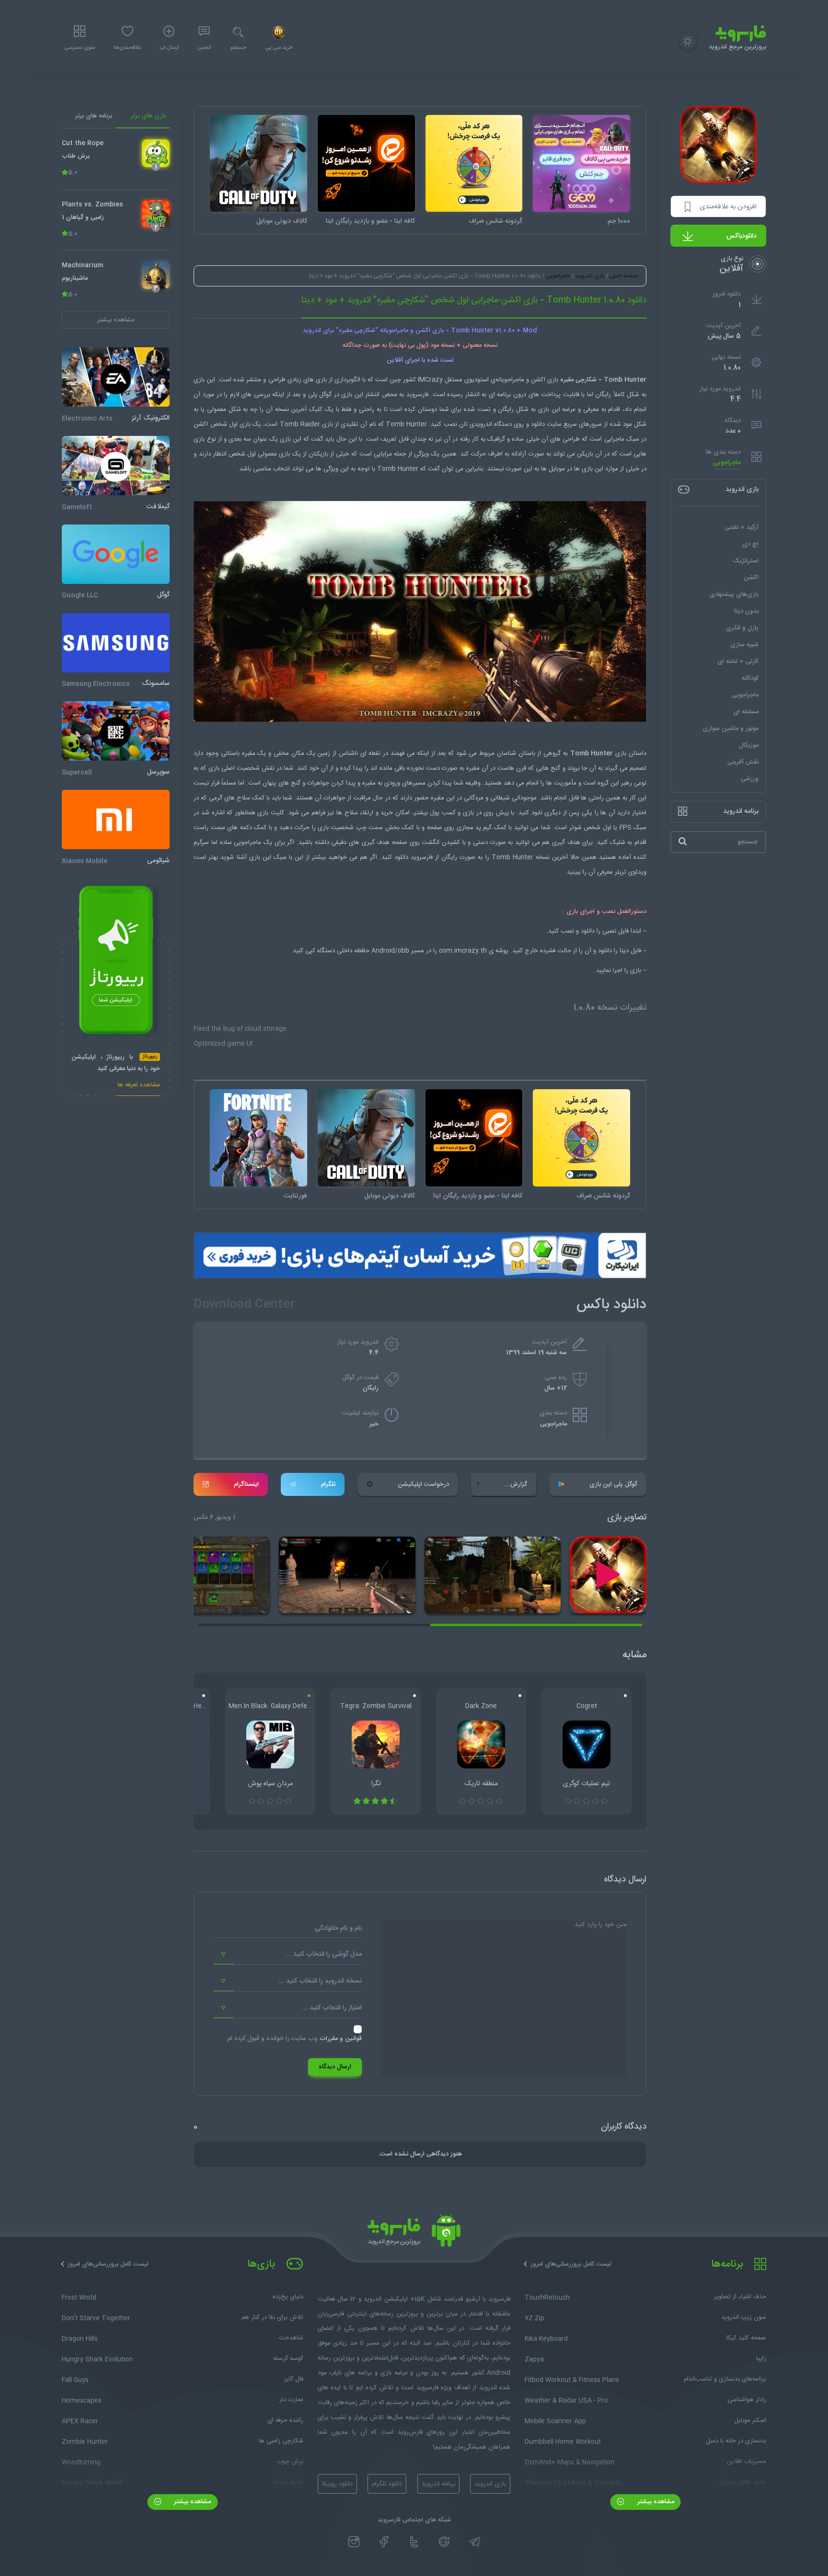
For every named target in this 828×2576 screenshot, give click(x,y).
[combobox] (287, 1955)
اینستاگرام (246, 1484)
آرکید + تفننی (742, 527)
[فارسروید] (414, 2233)
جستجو (238, 48)
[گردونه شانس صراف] (474, 164)
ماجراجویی (727, 462)
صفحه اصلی (624, 276)
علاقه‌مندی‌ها (127, 48)
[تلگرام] (475, 2542)
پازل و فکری (742, 627)
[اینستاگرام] (354, 2542)
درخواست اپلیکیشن (423, 1484)
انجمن (204, 48)
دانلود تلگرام (387, 2484)
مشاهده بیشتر (655, 2502)
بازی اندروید (590, 276)
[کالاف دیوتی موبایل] (259, 164)
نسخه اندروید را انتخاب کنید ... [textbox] (320, 1981)
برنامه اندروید (438, 2484)
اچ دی (750, 544)
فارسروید (422, 857)
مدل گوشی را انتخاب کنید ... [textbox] (324, 1954)
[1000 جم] (581, 164)
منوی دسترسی (80, 48)
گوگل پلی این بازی (613, 1484)
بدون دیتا (746, 611)
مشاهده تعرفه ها (139, 1086)
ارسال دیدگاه (335, 2067)
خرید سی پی (279, 48)
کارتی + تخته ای (738, 661)
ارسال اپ (169, 48)
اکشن (751, 577)
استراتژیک (746, 560)
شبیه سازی (744, 644)
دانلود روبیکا (337, 2484)
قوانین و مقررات (341, 2039)
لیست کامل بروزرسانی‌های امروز (571, 2264)
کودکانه (750, 678)
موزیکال (749, 745)
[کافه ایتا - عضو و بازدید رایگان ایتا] (366, 164)
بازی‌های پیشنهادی (734, 594)
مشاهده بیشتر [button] (116, 319)
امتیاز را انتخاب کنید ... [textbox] (332, 2008)
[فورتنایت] (259, 1138)
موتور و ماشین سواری (730, 728)
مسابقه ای (746, 711)
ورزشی (750, 778)
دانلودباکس (742, 236)
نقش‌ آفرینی (743, 762)
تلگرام (328, 1484)
